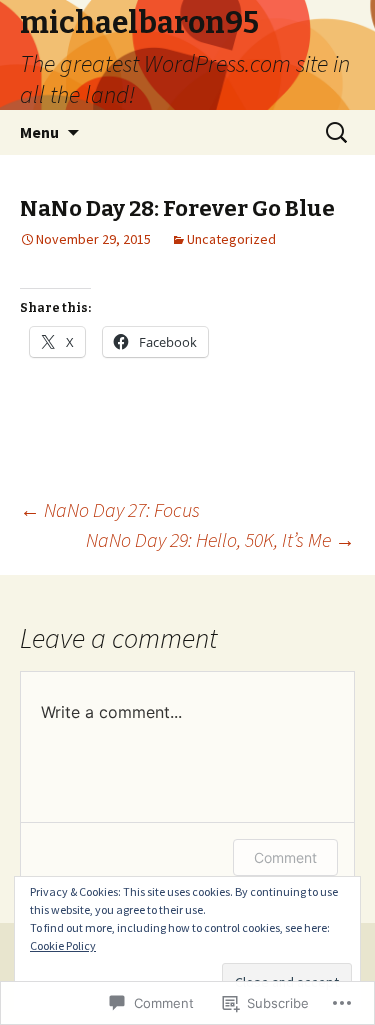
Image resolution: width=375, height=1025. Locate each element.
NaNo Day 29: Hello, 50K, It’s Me (220, 539)
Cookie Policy (63, 945)
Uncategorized (231, 239)
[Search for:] (338, 133)
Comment (285, 857)
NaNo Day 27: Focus (110, 509)
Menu (39, 132)
